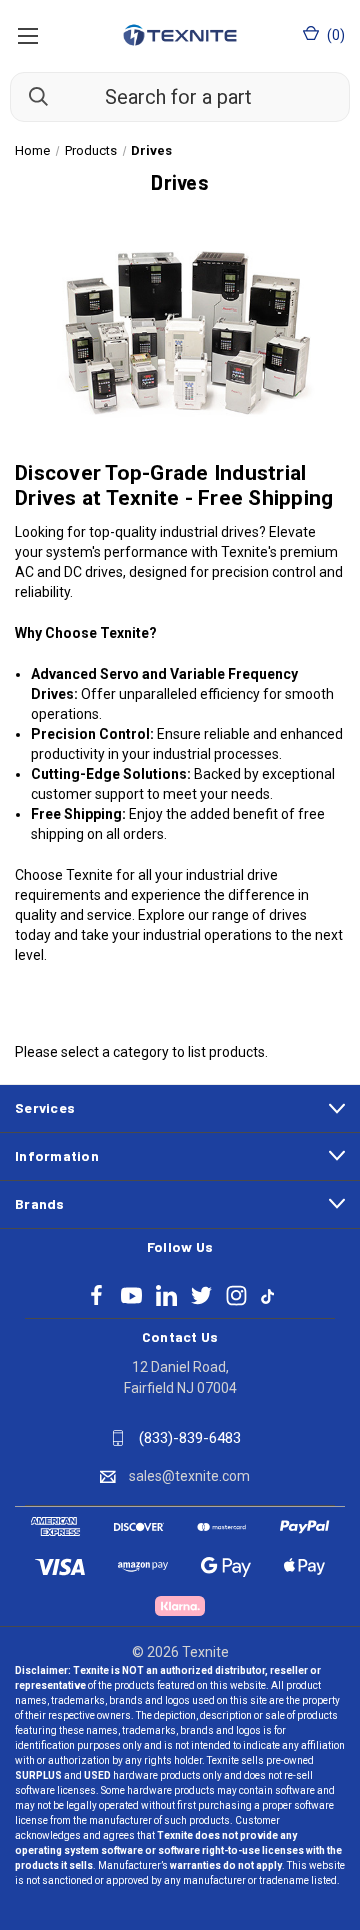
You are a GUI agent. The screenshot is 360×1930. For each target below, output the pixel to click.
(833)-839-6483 (190, 1438)
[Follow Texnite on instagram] (236, 1295)
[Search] (29, 96)
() (334, 35)
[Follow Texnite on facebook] (96, 1295)
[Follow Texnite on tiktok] (267, 1295)
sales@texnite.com (189, 1476)
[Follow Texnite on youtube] (131, 1295)
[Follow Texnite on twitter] (201, 1295)
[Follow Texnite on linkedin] (166, 1295)
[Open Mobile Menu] (27, 35)
